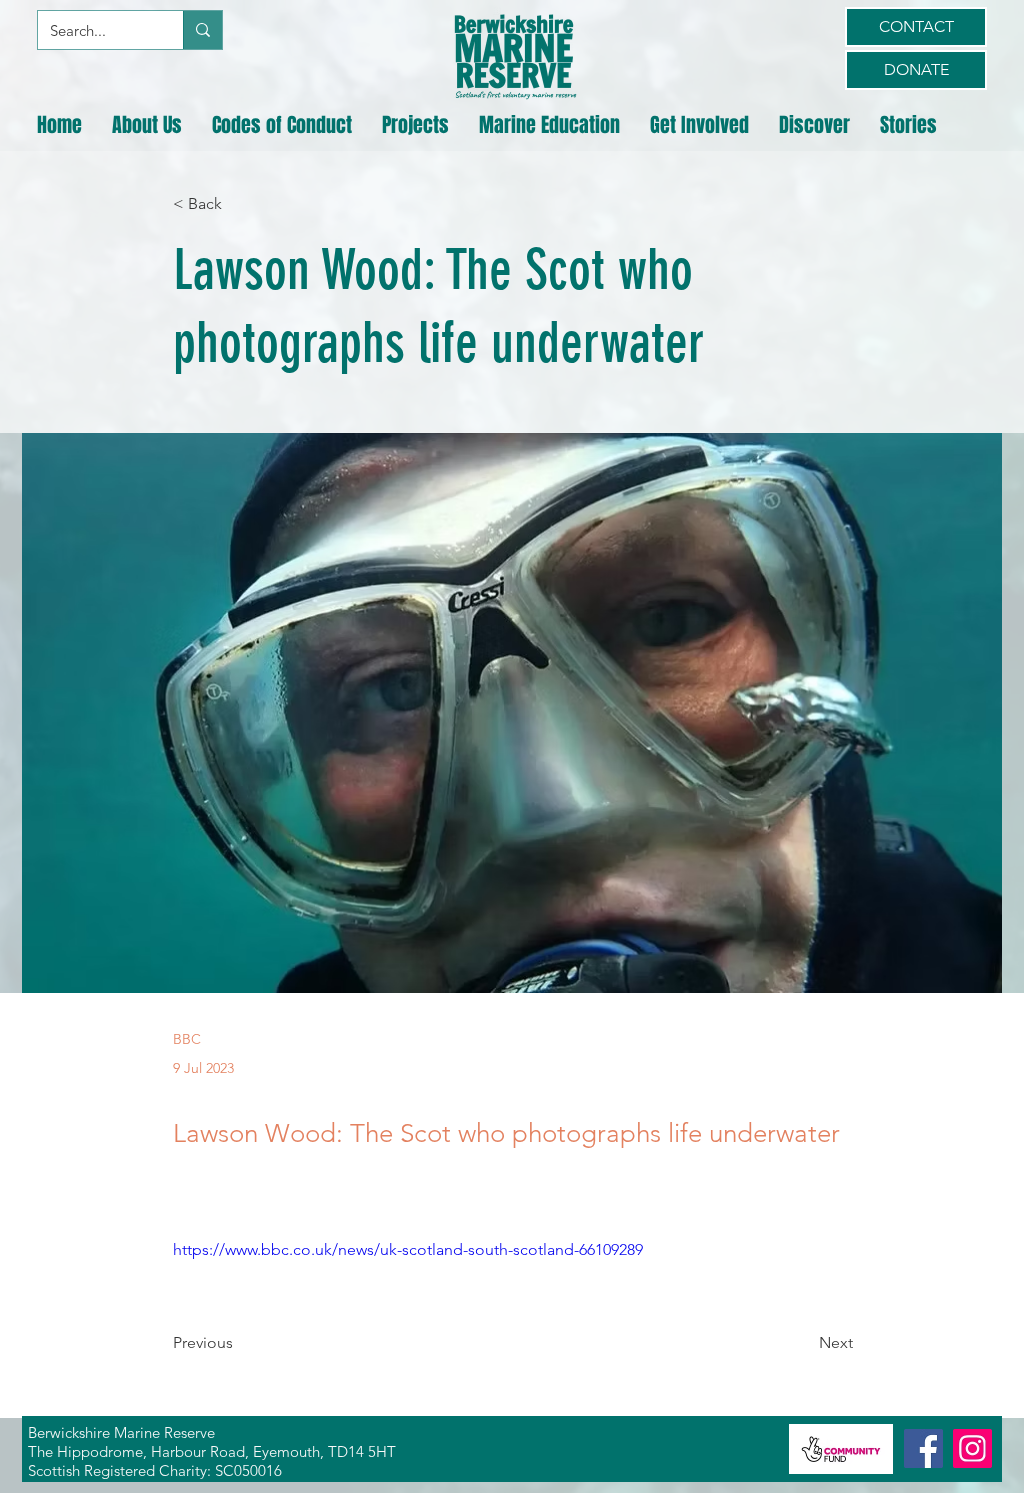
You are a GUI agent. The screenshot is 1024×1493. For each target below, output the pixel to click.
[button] (147, 125)
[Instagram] (972, 1448)
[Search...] (202, 30)
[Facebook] (923, 1448)
